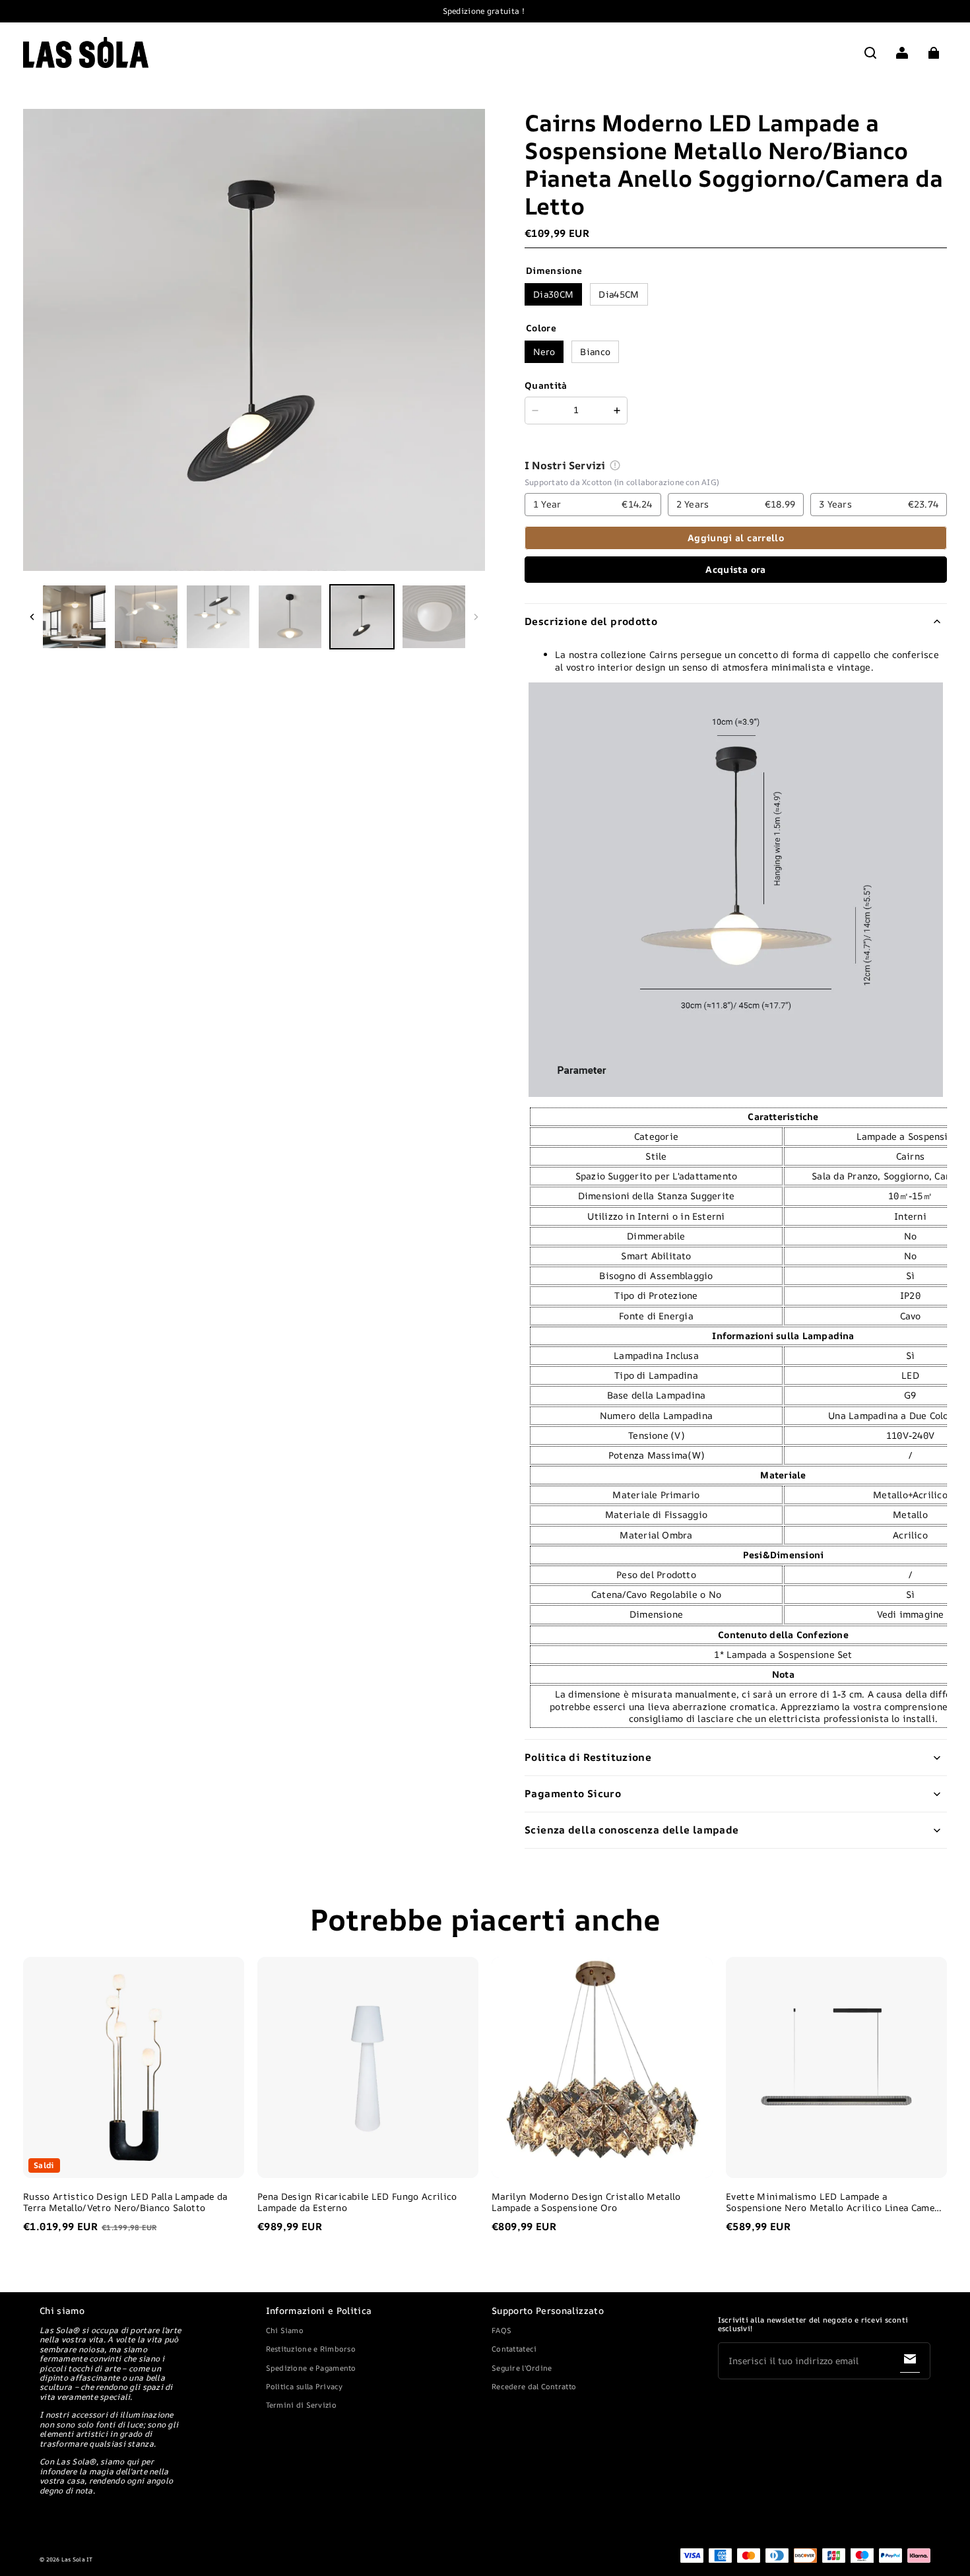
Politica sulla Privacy (305, 2386)
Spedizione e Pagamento (311, 2368)
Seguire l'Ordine (522, 2368)
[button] (870, 53)
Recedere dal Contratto (534, 2386)
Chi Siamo (285, 2330)
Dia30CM (553, 294)
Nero (544, 351)
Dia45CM (619, 294)
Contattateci (514, 2349)
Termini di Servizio (301, 2405)
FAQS (501, 2330)
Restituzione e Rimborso (311, 2349)
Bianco (595, 351)
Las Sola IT (77, 2559)
